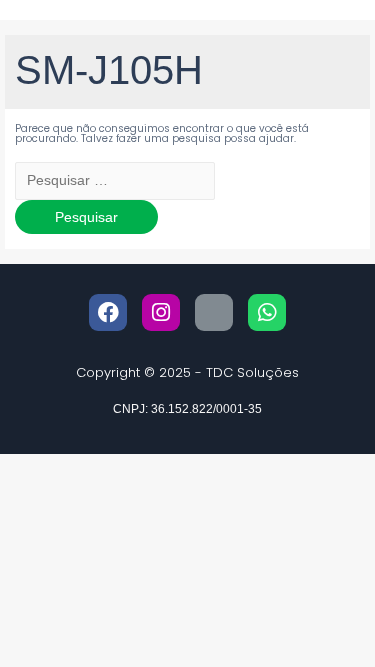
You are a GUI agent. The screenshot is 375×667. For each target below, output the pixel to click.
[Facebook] (108, 313)
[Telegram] (214, 313)
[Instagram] (161, 313)
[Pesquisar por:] (115, 181)
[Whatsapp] (267, 313)
